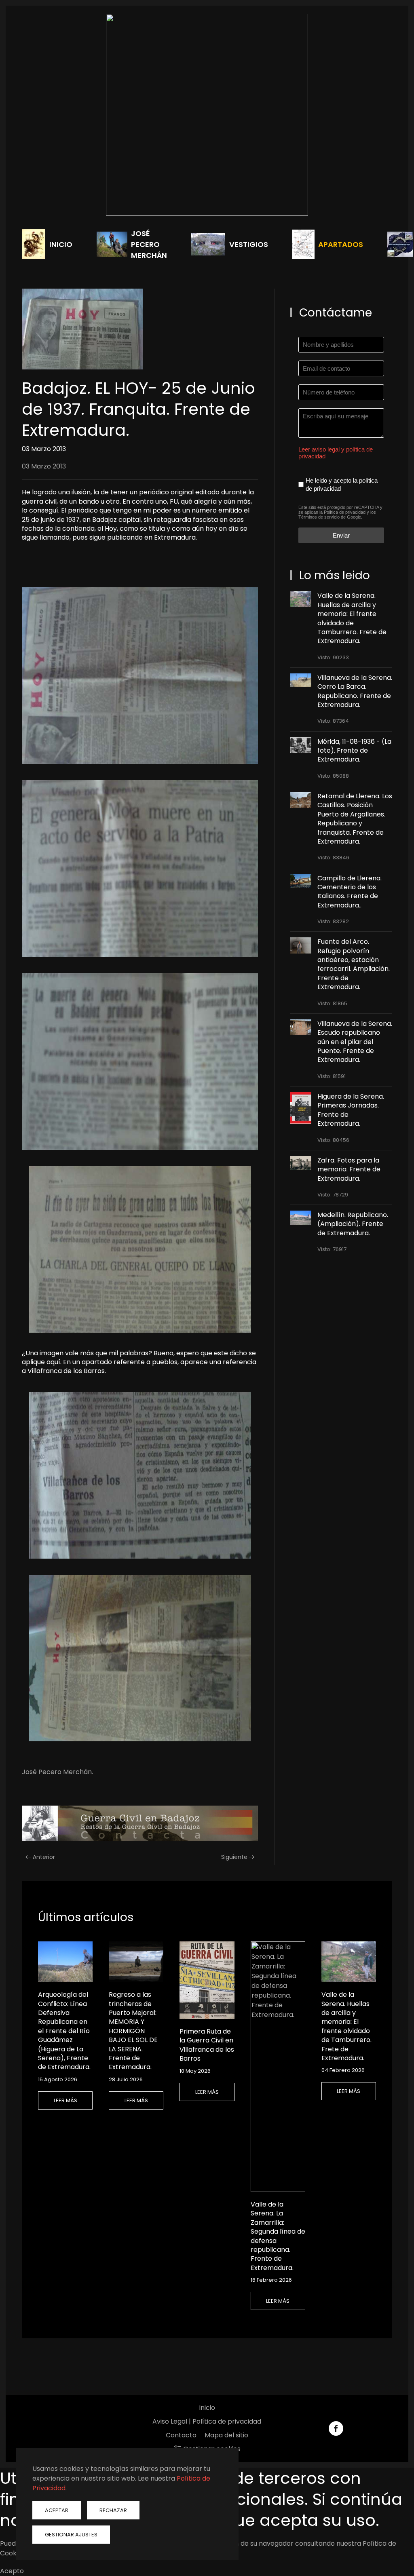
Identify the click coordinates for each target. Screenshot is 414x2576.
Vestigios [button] (249, 244)
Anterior (44, 1857)
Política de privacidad (345, 512)
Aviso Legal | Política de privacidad (207, 2421)
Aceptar (57, 2510)
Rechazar (113, 2510)
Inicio (61, 244)
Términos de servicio (319, 517)
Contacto (181, 2435)
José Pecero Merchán (149, 244)
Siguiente (234, 1857)
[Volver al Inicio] (207, 115)
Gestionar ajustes (71, 2535)
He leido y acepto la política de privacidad (342, 484)
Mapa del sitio (226, 2435)
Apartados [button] (341, 244)
